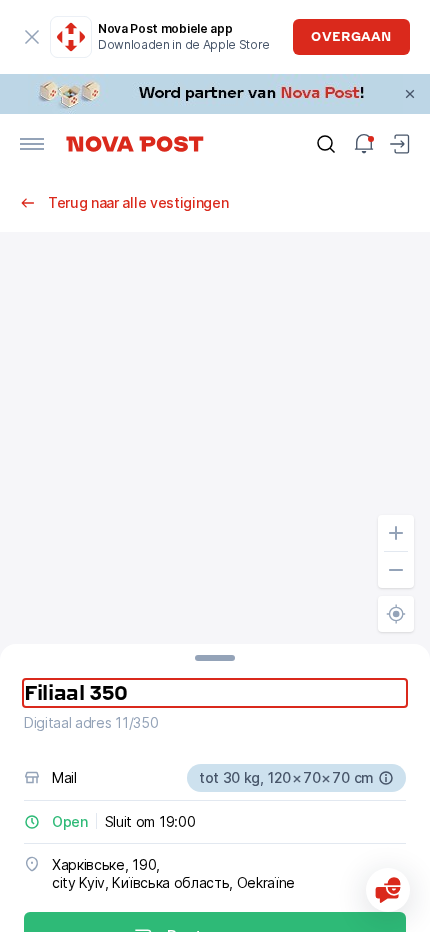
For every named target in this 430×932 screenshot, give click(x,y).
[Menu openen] (32, 144)
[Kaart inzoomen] (396, 533)
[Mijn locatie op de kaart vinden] (396, 614)
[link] (215, 94)
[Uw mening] (388, 890)
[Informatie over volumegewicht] (386, 778)
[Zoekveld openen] (326, 144)
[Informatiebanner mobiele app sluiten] (32, 37)
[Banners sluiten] (410, 94)
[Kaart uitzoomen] (396, 570)
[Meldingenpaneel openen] (364, 144)
